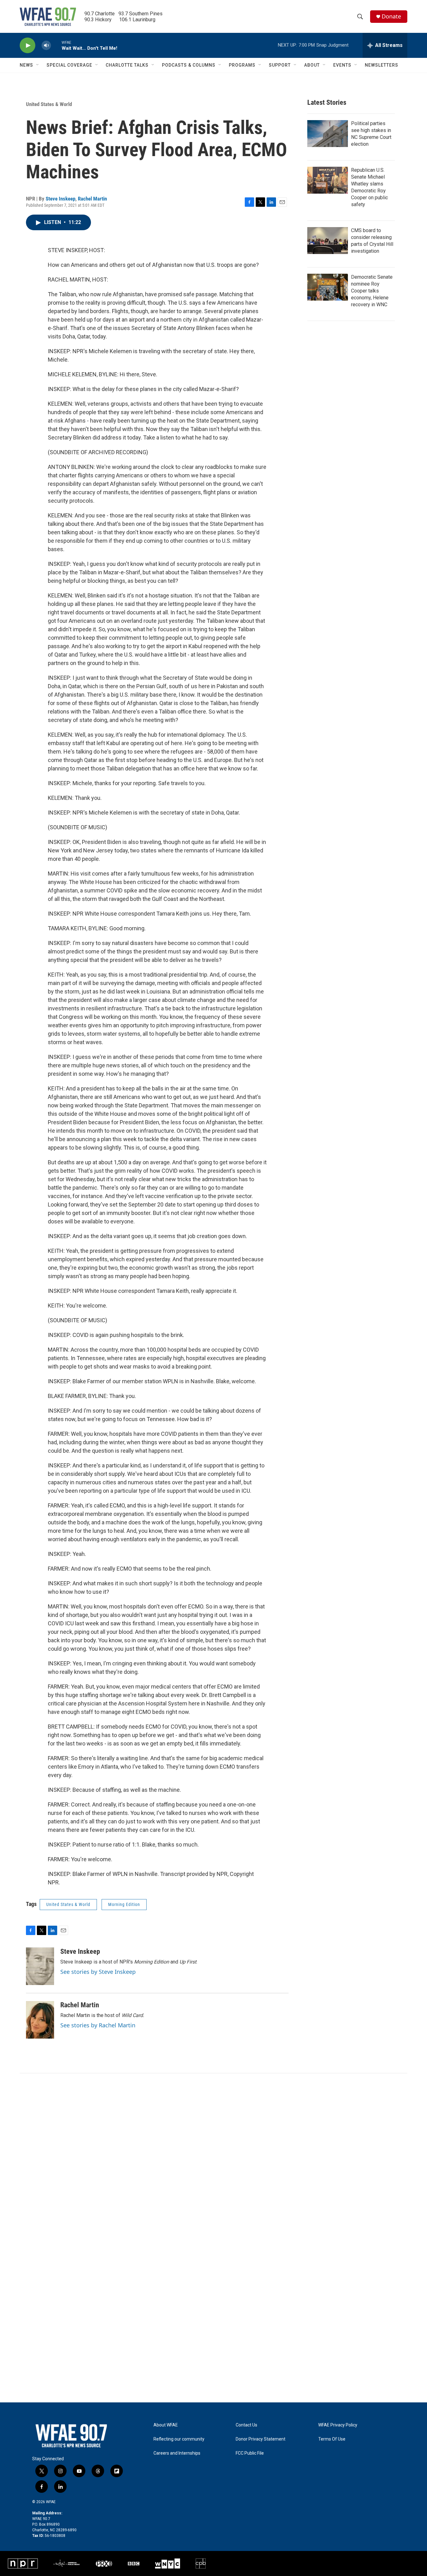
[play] (28, 46)
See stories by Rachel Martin (98, 2025)
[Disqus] (213, 2158)
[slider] (56, 45)
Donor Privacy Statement (261, 2439)
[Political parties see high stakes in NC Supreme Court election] (328, 134)
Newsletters (382, 65)
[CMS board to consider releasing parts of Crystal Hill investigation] (328, 241)
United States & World (49, 104)
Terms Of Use (332, 2439)
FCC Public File (250, 2453)
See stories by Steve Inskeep (98, 1972)
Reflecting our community (179, 2439)
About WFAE (166, 2425)
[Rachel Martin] (40, 2020)
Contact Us (246, 2425)
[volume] (46, 46)
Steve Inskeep (60, 199)
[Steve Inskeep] (40, 1966)
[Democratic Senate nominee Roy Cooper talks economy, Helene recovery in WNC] (328, 287)
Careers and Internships (177, 2453)
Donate (391, 16)
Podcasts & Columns (189, 65)
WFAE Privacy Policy (338, 2425)
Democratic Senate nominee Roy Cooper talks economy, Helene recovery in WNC (372, 291)
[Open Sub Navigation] (38, 65)
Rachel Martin (92, 199)
